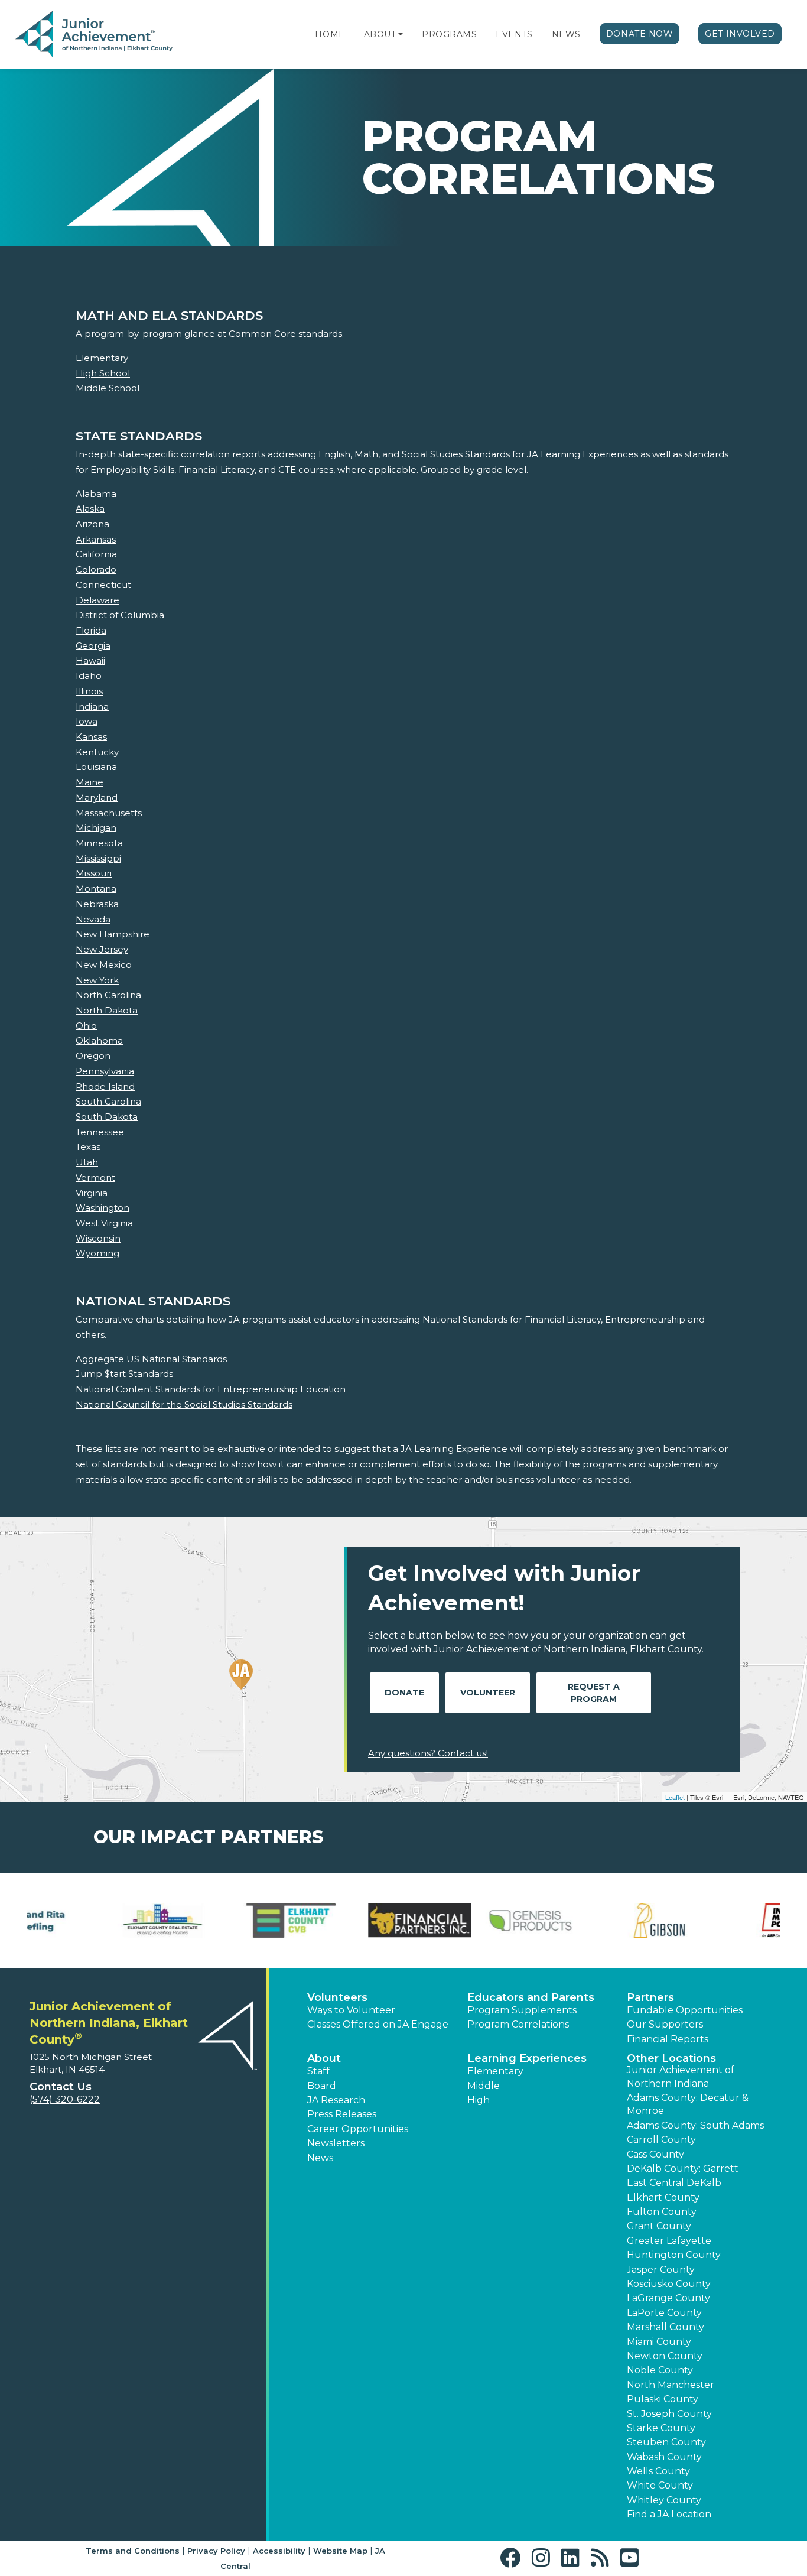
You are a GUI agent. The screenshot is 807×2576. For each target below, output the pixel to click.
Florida (91, 630)
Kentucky (97, 752)
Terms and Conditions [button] (133, 2551)
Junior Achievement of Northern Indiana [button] (681, 2076)
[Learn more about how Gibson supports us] (211, 1921)
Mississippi (98, 858)
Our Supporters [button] (665, 2024)
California (96, 554)
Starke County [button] (661, 2428)
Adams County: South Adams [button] (695, 2125)
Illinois (89, 691)
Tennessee (100, 1132)
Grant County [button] (659, 2226)
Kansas (91, 737)
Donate (404, 1693)
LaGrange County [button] (668, 2298)
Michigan (96, 828)
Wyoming (97, 1253)
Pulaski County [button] (663, 2399)
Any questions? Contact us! (428, 1753)
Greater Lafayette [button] (669, 2241)
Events (514, 34)
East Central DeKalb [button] (674, 2183)
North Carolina (108, 995)
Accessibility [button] (279, 2551)
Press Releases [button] (342, 2114)
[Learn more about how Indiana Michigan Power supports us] (339, 1921)
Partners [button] (650, 1997)
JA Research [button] (336, 2100)
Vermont (95, 1177)
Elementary (102, 358)
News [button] (320, 2158)
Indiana (92, 706)
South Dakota (107, 1117)
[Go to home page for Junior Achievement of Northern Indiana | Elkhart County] (94, 35)
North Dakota (107, 1010)
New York (97, 980)
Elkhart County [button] (663, 2197)
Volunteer (488, 1693)
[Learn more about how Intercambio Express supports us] (468, 1921)
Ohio (86, 1026)
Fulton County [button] (662, 2212)
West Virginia (104, 1223)
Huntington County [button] (674, 2255)
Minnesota (99, 843)
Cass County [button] (655, 2154)
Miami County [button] (659, 2342)
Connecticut (103, 585)
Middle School (108, 388)
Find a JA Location (669, 2514)
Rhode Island (105, 1086)
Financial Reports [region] (668, 2039)
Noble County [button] (660, 2370)
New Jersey (102, 949)
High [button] (479, 2100)
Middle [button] (484, 2086)
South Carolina (108, 1101)
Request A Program (594, 1693)
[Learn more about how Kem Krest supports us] (597, 1921)
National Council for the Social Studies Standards (184, 1404)
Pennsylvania (105, 1071)
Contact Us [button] (61, 2087)
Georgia (93, 646)
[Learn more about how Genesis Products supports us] (82, 1921)
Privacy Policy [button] (216, 2551)
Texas (88, 1147)
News (566, 34)
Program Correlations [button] (518, 2024)
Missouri (94, 873)
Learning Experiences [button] (527, 2058)
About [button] (324, 2058)
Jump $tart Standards (124, 1374)
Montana (96, 889)
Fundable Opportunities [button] (685, 2010)
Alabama (96, 494)
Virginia (92, 1193)
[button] (401, 34)
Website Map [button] (340, 2551)
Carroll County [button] (661, 2140)
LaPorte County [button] (664, 2313)
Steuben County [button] (666, 2442)
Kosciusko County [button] (669, 2284)
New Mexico (104, 965)
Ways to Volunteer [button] (351, 2010)
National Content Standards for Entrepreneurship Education (211, 1389)
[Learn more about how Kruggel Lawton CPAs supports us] (725, 1921)
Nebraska (97, 904)
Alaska (90, 509)
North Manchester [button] (671, 2385)
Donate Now (640, 34)
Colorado (96, 569)
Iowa (87, 721)
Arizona (92, 524)
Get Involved (740, 34)
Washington (102, 1208)
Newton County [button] (665, 2356)
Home (330, 34)
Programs (449, 34)
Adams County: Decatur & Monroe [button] (688, 2104)
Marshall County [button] (666, 2327)
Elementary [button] (495, 2071)
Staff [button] (318, 2071)
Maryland (97, 798)
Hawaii (90, 660)
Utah (87, 1162)
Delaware (97, 600)
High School (103, 373)
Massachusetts (109, 813)
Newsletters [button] (336, 2143)
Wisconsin (98, 1238)
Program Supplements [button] (522, 2010)
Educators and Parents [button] (531, 1997)
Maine (90, 782)
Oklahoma (99, 1040)
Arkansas (96, 539)
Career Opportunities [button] (358, 2129)
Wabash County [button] (664, 2457)
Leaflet (675, 1797)
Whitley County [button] (664, 2500)
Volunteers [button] (337, 1997)
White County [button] (660, 2485)
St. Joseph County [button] (669, 2414)
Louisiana (96, 767)
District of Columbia (120, 615)
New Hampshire (113, 934)
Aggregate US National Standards (151, 1359)
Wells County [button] (658, 2471)
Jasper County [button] (661, 2270)
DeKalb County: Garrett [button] (683, 2169)
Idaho (89, 676)
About (380, 34)
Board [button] (322, 2086)
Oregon (93, 1056)
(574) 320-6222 (65, 2099)
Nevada (93, 919)
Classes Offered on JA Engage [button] (378, 2024)
